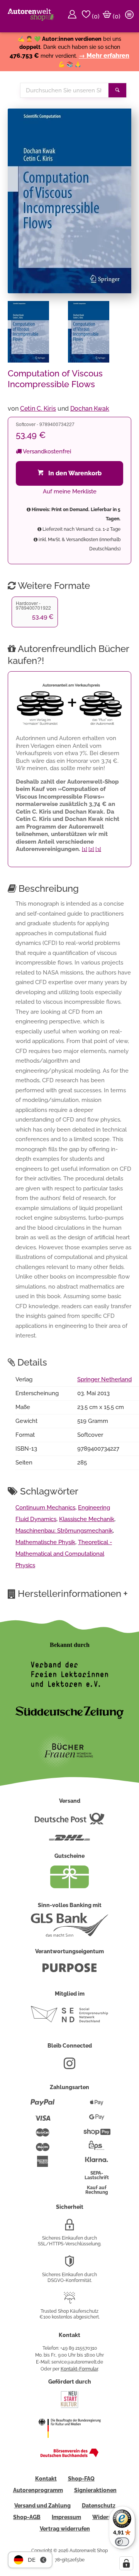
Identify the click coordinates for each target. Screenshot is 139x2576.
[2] (91, 849)
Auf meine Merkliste (70, 491)
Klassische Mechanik (87, 1519)
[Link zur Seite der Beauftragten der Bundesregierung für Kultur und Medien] (69, 2443)
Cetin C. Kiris (38, 409)
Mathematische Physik (45, 1542)
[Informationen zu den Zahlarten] (43, 2106)
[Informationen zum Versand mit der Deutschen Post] (69, 1822)
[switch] (122, 2542)
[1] (85, 849)
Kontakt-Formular (79, 2369)
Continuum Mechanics (45, 1508)
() (95, 16)
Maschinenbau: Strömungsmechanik (64, 1531)
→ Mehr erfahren (104, 56)
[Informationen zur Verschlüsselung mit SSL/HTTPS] (69, 2228)
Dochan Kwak (90, 409)
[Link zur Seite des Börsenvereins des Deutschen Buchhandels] (69, 2456)
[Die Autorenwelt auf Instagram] (69, 2066)
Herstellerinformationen (73, 1593)
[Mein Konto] (73, 16)
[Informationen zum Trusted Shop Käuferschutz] (69, 2301)
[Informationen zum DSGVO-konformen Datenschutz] (69, 2264)
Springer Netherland (104, 1379)
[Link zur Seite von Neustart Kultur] (69, 2407)
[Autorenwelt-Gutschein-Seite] (69, 1886)
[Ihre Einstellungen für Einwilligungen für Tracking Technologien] (126, 2563)
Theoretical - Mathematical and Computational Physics (64, 1554)
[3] (98, 849)
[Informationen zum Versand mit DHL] (69, 1841)
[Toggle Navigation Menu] (131, 16)
